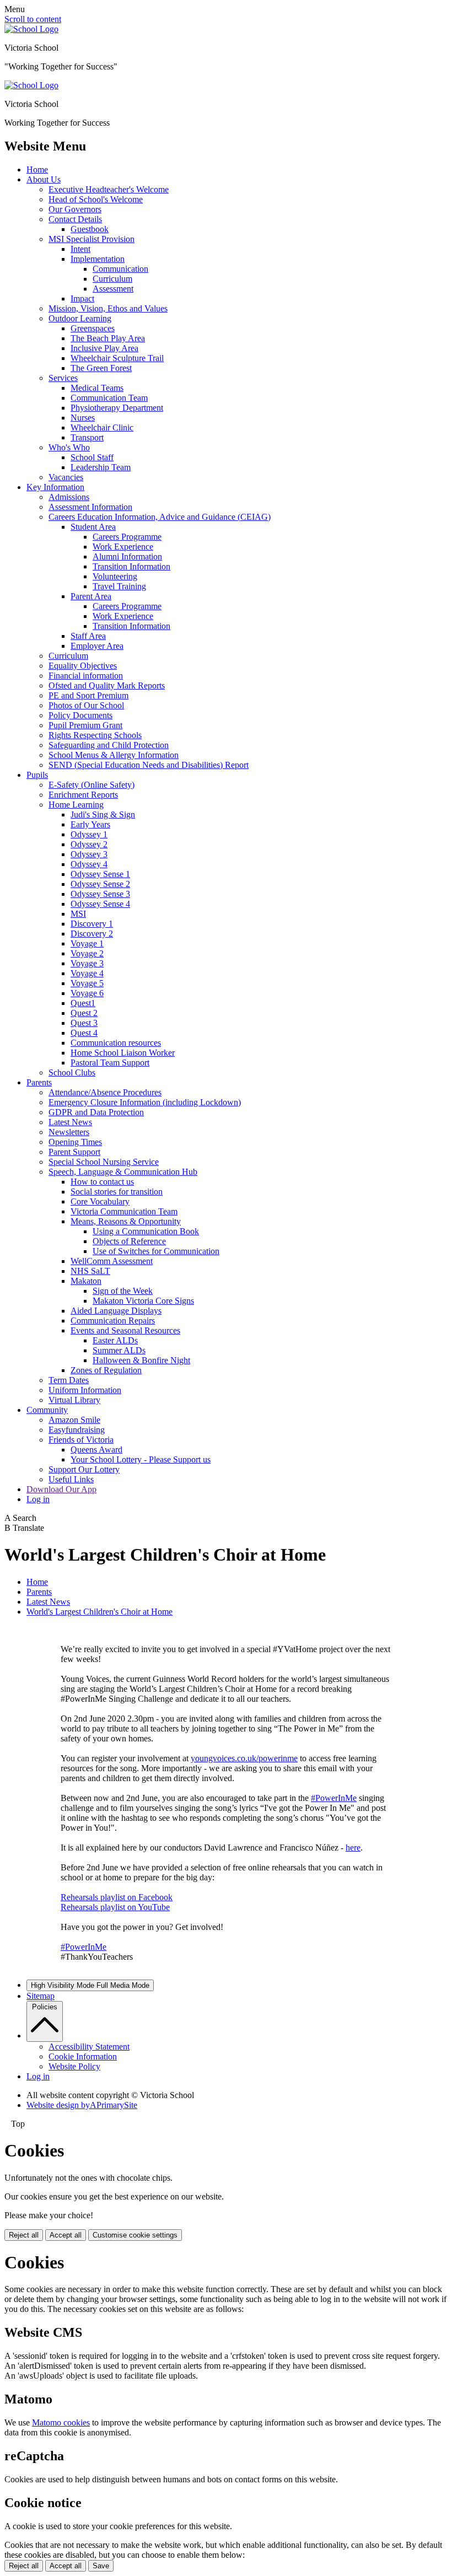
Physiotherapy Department (117, 408)
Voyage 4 (87, 973)
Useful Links (71, 1479)
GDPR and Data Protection (96, 1112)
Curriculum (112, 279)
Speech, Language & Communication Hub (123, 1172)
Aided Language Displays (116, 1311)
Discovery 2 (92, 934)
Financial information (86, 676)
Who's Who (69, 447)
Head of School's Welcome (96, 199)
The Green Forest (101, 368)
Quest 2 (84, 1013)
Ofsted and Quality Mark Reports (107, 685)
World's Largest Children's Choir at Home (99, 1612)
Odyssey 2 (89, 844)
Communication (120, 269)
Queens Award (96, 1450)
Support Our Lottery (84, 1469)
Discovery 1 (92, 924)
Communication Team (109, 398)
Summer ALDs (119, 1350)
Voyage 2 (87, 953)
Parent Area (91, 596)
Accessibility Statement (89, 2047)
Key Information (55, 487)
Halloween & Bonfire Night (141, 1360)
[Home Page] (31, 29)
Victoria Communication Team (124, 1211)
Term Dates (69, 1380)
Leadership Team (101, 467)
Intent (80, 249)
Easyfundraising (77, 1430)
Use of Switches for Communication (156, 1251)
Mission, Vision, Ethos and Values (108, 308)
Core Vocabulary (100, 1201)
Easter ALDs (115, 1340)
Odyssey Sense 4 (100, 904)
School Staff (92, 457)
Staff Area (88, 636)
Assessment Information (90, 507)
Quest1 (83, 1003)
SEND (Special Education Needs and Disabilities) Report (149, 765)
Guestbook (90, 229)
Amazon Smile (74, 1420)
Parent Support (74, 1152)
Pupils (37, 775)
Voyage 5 (87, 983)
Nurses (83, 418)
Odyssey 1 (89, 834)
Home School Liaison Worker (123, 1053)
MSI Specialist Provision (92, 239)
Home (37, 170)
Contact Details (75, 219)
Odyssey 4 (89, 864)
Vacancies (66, 477)
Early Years (90, 824)
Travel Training (119, 586)
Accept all (66, 2235)
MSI (78, 914)
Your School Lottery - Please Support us (141, 1459)
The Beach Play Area (108, 338)
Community (47, 1410)
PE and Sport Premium (88, 695)
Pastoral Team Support (110, 1063)
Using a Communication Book (146, 1231)
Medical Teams (97, 388)
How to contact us (102, 1182)
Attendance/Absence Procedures (105, 1092)
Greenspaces (93, 328)
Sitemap (41, 1996)
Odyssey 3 (89, 854)
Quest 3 (84, 1023)
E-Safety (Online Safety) (92, 785)
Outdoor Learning (80, 318)
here (353, 1848)
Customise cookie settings (135, 2235)
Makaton (86, 1281)
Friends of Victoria (81, 1440)
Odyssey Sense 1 (100, 874)
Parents (39, 1082)
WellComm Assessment (112, 1261)
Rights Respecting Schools (95, 735)
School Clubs (72, 1072)
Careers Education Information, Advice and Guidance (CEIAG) (160, 517)
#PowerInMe (334, 1798)
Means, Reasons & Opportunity (126, 1221)
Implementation (98, 259)
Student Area (93, 527)
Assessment (113, 289)
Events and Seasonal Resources (125, 1330)
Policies (45, 2007)
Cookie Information (83, 2056)
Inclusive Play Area (104, 348)
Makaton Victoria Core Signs (143, 1301)
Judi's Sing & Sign (103, 814)
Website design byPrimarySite (82, 2105)
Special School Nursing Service (104, 1162)
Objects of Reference (129, 1241)
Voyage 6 (87, 993)
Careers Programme (127, 537)
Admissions (69, 497)
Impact (82, 299)
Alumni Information (127, 556)
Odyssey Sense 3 (100, 894)
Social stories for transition (117, 1192)
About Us (44, 179)
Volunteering (115, 576)
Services (63, 378)
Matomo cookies (61, 2422)
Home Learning (76, 805)
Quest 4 (84, 1033)
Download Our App (61, 1489)
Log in (38, 1499)
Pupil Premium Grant (85, 725)
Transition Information (131, 566)
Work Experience (123, 547)
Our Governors (75, 209)
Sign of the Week (123, 1291)
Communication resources (116, 1043)
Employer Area (97, 646)
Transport (87, 437)
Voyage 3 (87, 963)
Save (101, 2566)
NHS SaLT (90, 1271)
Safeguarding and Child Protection (109, 745)
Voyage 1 (87, 943)
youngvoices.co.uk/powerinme (244, 1758)
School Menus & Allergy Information (114, 755)
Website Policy (74, 2066)
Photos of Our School (86, 705)
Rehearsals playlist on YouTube (115, 1907)
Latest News (70, 1122)
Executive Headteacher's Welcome (109, 189)
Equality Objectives (83, 666)
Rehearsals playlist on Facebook (117, 1897)
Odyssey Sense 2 (100, 884)
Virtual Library (74, 1400)
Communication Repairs (113, 1321)
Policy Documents (80, 715)
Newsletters (69, 1132)
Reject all (24, 2235)
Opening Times (75, 1142)
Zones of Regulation (106, 1370)
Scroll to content (33, 19)
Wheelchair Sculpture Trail (117, 358)
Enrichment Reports (83, 795)
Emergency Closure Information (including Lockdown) (145, 1102)
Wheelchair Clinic (102, 427)
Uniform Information (85, 1390)
